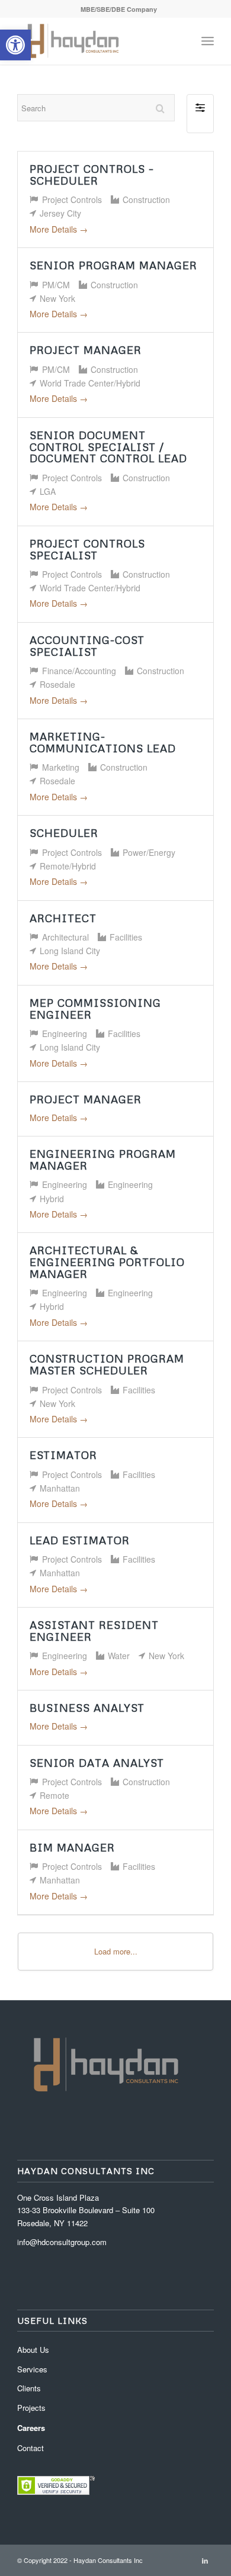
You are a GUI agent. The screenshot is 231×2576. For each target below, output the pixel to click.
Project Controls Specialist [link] (87, 549)
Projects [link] (31, 2408)
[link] (15, 45)
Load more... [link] (116, 1951)
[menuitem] (119, 9)
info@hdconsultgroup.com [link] (62, 2242)
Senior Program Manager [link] (113, 265)
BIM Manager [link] (72, 1847)
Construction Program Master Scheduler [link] (107, 1364)
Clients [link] (29, 2388)
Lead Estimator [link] (80, 1540)
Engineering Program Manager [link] (103, 1160)
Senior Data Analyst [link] (97, 1763)
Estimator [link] (63, 1455)
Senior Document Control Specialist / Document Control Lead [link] (108, 447)
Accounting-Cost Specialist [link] (87, 646)
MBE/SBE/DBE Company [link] (119, 9)
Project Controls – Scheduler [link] (92, 175)
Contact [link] (31, 2448)
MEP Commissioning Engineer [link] (95, 1009)
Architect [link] (63, 918)
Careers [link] (31, 2428)
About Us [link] (33, 2350)
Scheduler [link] (64, 833)
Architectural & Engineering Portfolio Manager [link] (107, 1262)
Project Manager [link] (86, 350)
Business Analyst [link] (87, 1708)
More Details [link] (54, 229)
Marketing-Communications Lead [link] (103, 742)
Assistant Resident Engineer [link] (94, 1631)
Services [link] (32, 2369)
